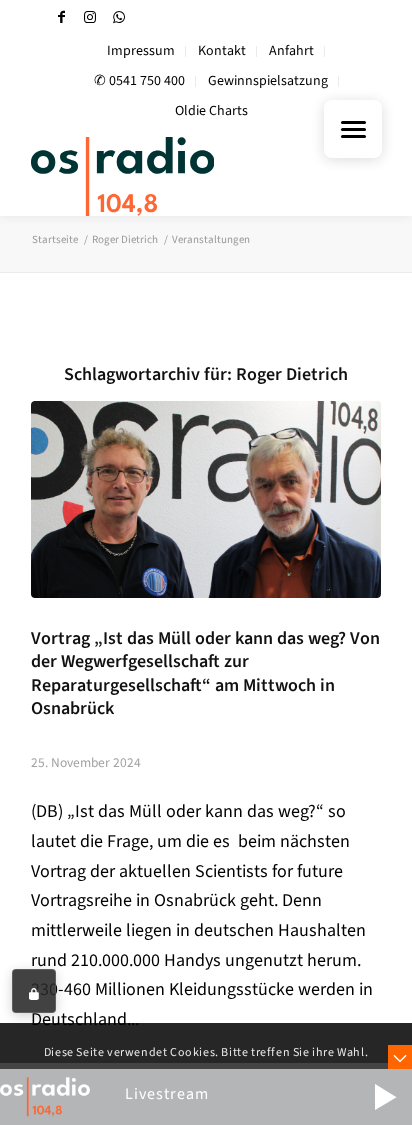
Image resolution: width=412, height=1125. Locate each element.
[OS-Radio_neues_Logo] (171, 176)
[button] (385, 1097)
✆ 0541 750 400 (139, 81)
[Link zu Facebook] (61, 17)
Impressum (141, 51)
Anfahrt (291, 51)
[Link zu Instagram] (90, 17)
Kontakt (222, 51)
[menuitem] (141, 51)
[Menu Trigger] (353, 129)
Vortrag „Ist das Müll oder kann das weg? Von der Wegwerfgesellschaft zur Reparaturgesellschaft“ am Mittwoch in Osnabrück (205, 673)
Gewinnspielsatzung (268, 81)
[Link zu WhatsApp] (119, 17)
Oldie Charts (211, 111)
